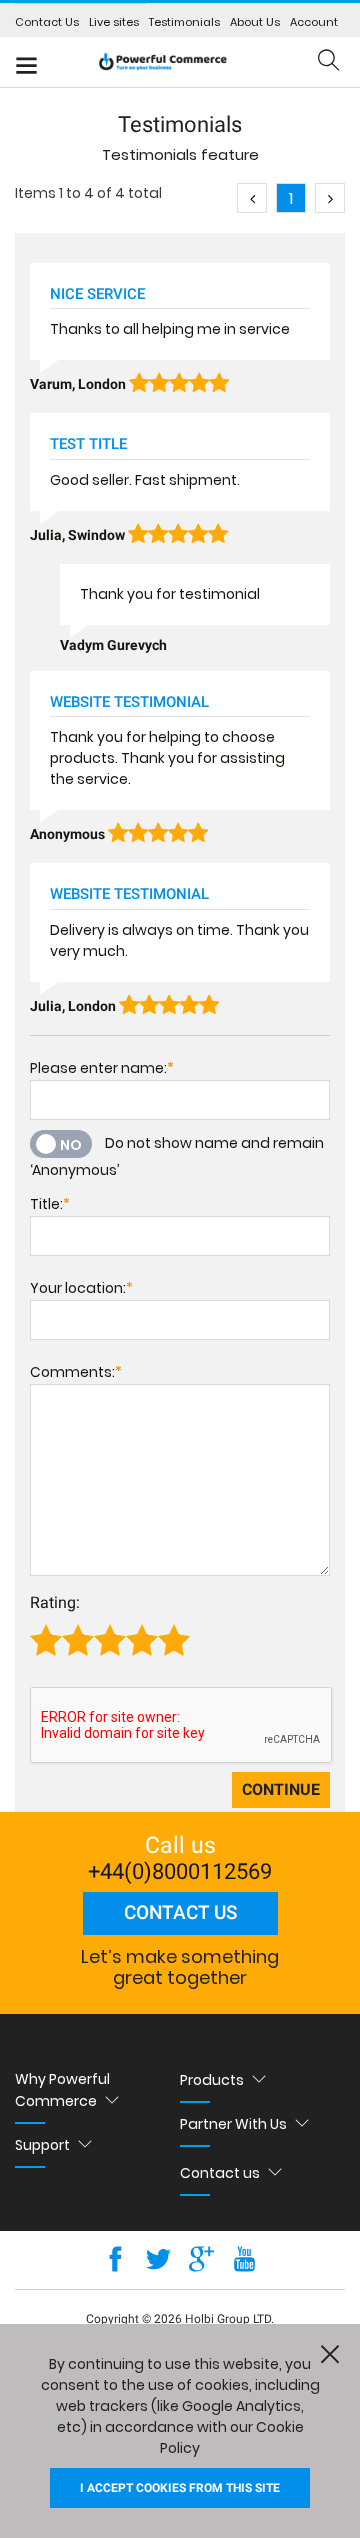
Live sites (114, 22)
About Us (255, 22)
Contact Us (47, 22)
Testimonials (184, 22)
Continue (281, 1789)
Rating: (55, 1602)
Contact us (180, 1912)
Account (314, 22)
